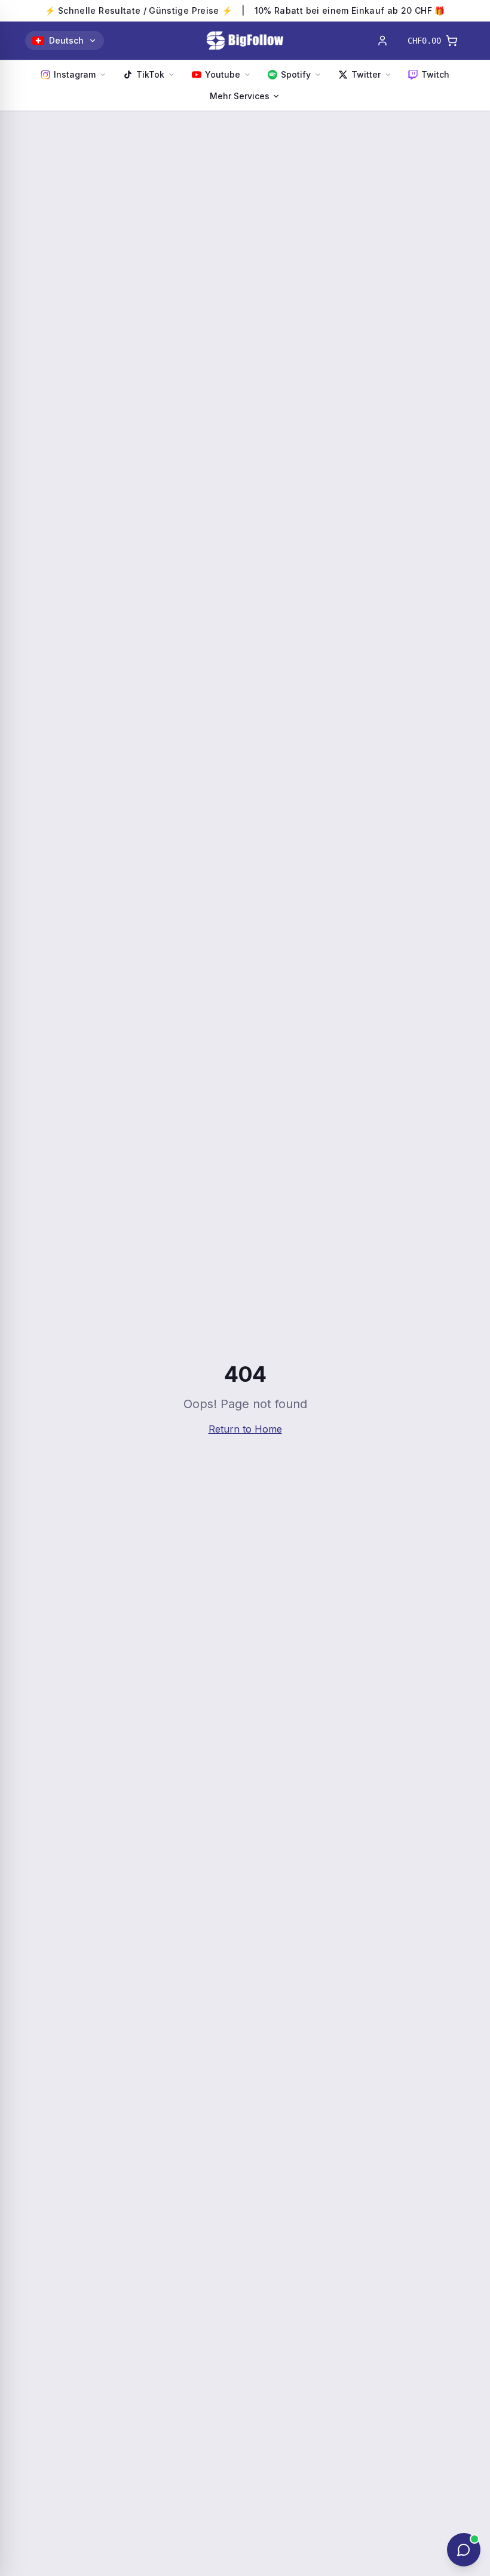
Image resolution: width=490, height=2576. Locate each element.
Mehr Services (240, 96)
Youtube (223, 74)
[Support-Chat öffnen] (464, 2550)
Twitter (366, 74)
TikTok (150, 74)
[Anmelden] (382, 41)
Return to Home (245, 1429)
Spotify (296, 74)
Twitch (435, 74)
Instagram (75, 74)
